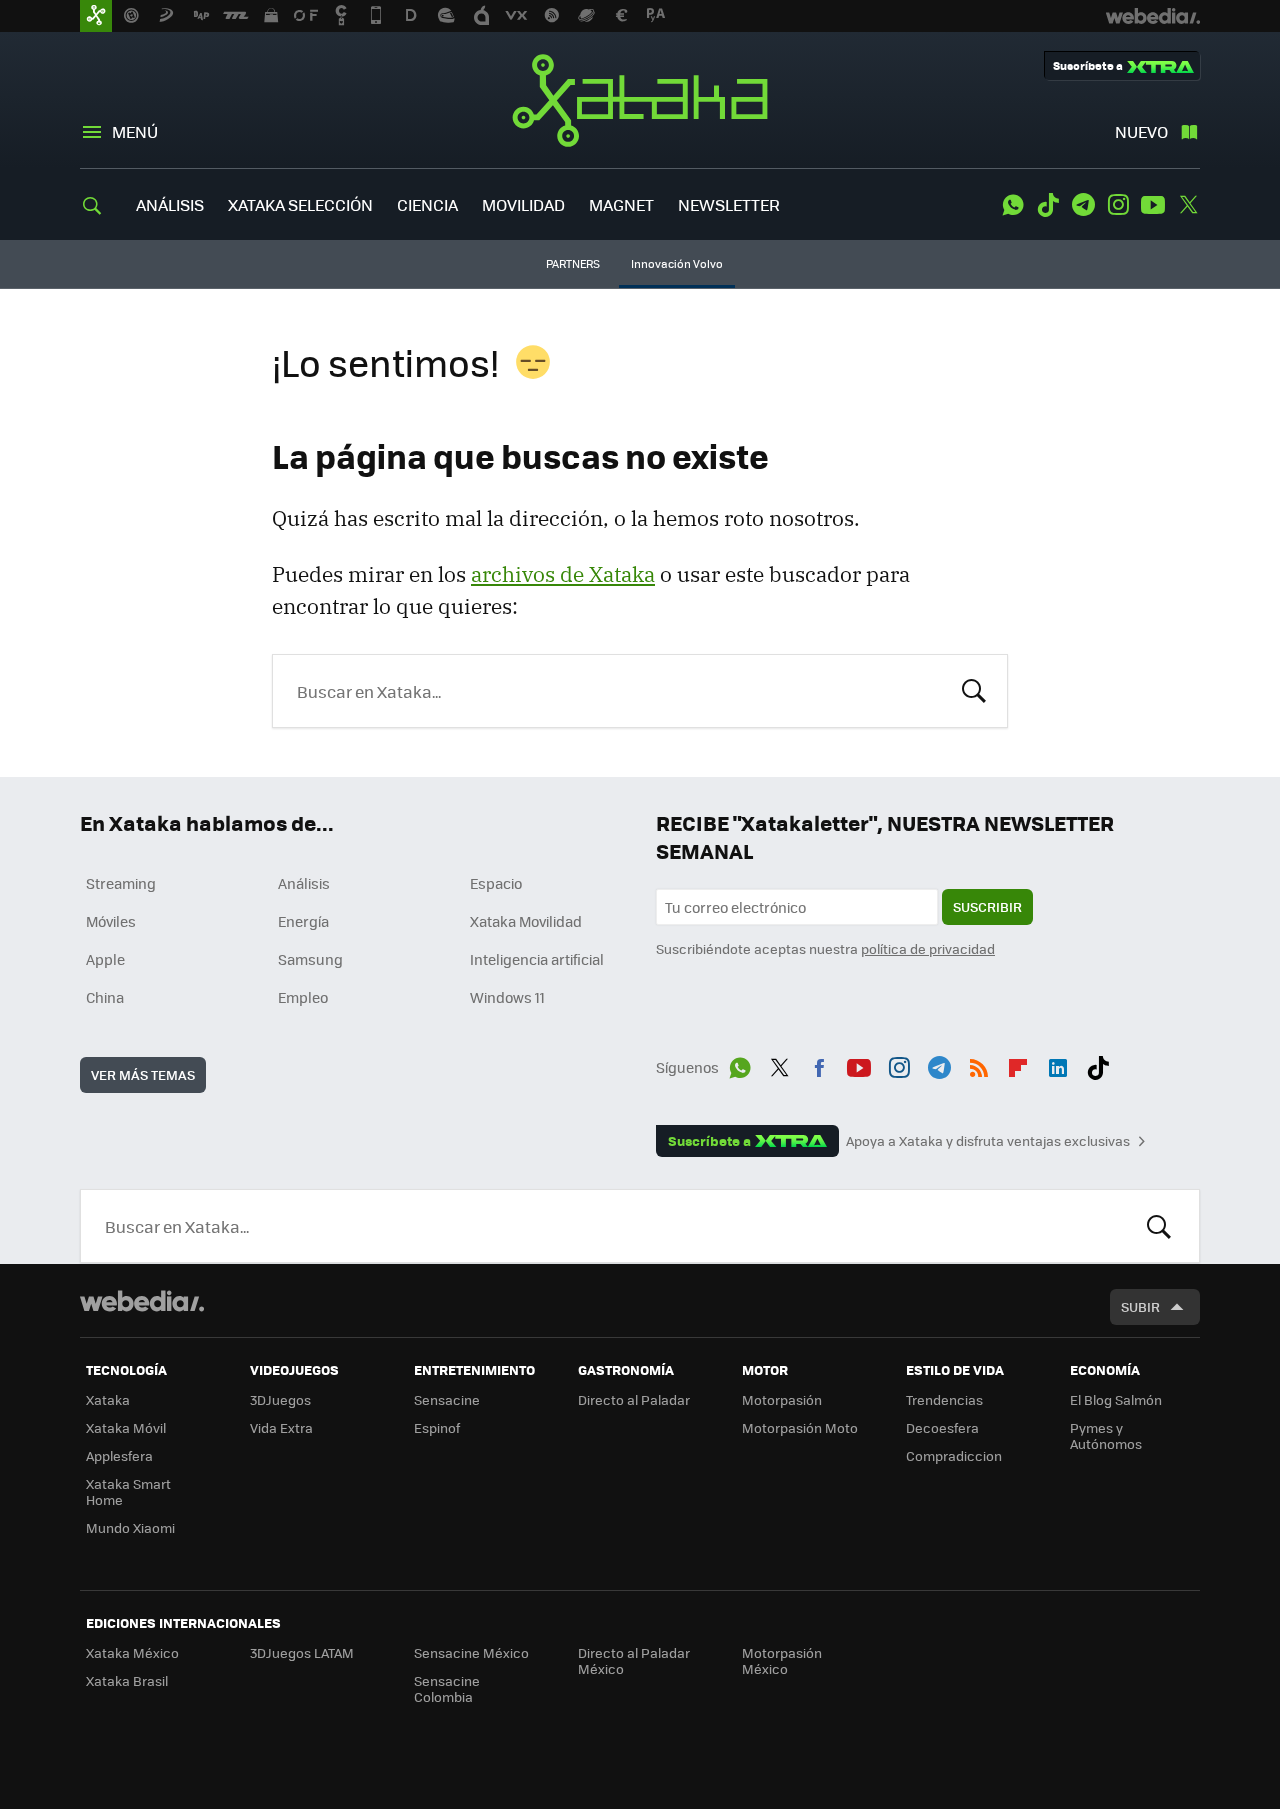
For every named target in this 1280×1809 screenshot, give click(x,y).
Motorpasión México (782, 1660)
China (105, 997)
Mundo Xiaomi (130, 1527)
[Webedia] (142, 1301)
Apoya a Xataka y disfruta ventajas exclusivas (988, 1141)
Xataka (640, 100)
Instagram (1118, 205)
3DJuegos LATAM (302, 1652)
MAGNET (621, 204)
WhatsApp (1013, 205)
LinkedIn (1058, 1064)
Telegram (1083, 205)
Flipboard (1018, 1064)
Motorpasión (782, 1399)
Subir (1140, 1306)
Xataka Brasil (127, 1680)
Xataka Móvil (126, 1427)
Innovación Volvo (677, 263)
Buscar (974, 689)
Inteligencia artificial (537, 959)
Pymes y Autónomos (1106, 1435)
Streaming (121, 883)
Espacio (496, 883)
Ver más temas (143, 1074)
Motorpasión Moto (800, 1427)
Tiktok (1048, 205)
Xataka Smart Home (128, 1491)
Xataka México (132, 1652)
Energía (303, 921)
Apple (105, 959)
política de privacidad (928, 948)
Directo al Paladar (634, 1399)
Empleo (303, 997)
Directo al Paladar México (634, 1660)
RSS (979, 1064)
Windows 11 (507, 997)
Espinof (437, 1427)
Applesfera (119, 1455)
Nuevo (1141, 131)
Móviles (111, 921)
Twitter (1188, 205)
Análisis (304, 883)
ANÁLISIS (170, 204)
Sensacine (447, 1399)
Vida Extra (281, 1427)
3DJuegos (280, 1399)
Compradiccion (954, 1455)
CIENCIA (427, 204)
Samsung (310, 959)
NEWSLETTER (729, 204)
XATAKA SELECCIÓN (300, 204)
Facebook (819, 1064)
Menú (135, 131)
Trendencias (944, 1399)
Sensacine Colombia (447, 1688)
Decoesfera (942, 1427)
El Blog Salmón (1116, 1399)
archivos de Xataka (563, 574)
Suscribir (987, 906)
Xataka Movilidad (526, 921)
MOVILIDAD (523, 204)
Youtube (1153, 205)
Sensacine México (471, 1652)
